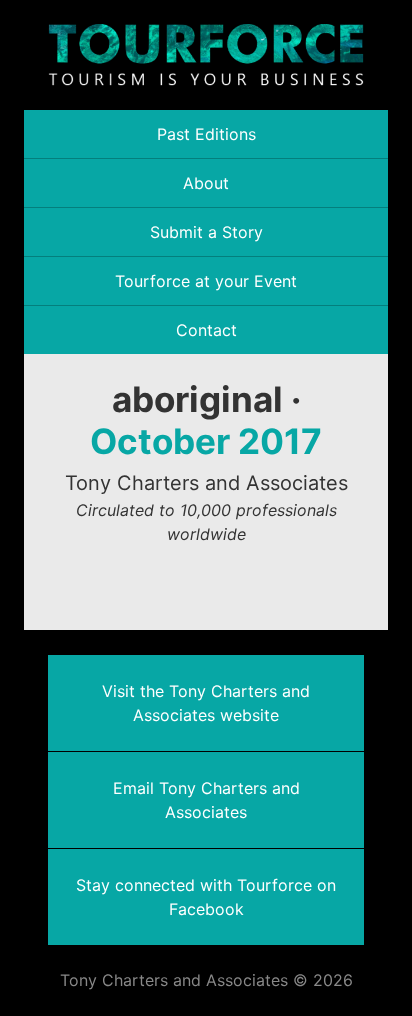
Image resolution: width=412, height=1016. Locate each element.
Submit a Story (206, 232)
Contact (206, 330)
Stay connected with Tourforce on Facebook (206, 897)
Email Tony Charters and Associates (206, 800)
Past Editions (206, 134)
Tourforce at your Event (206, 281)
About (206, 183)
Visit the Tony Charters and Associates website (206, 703)
